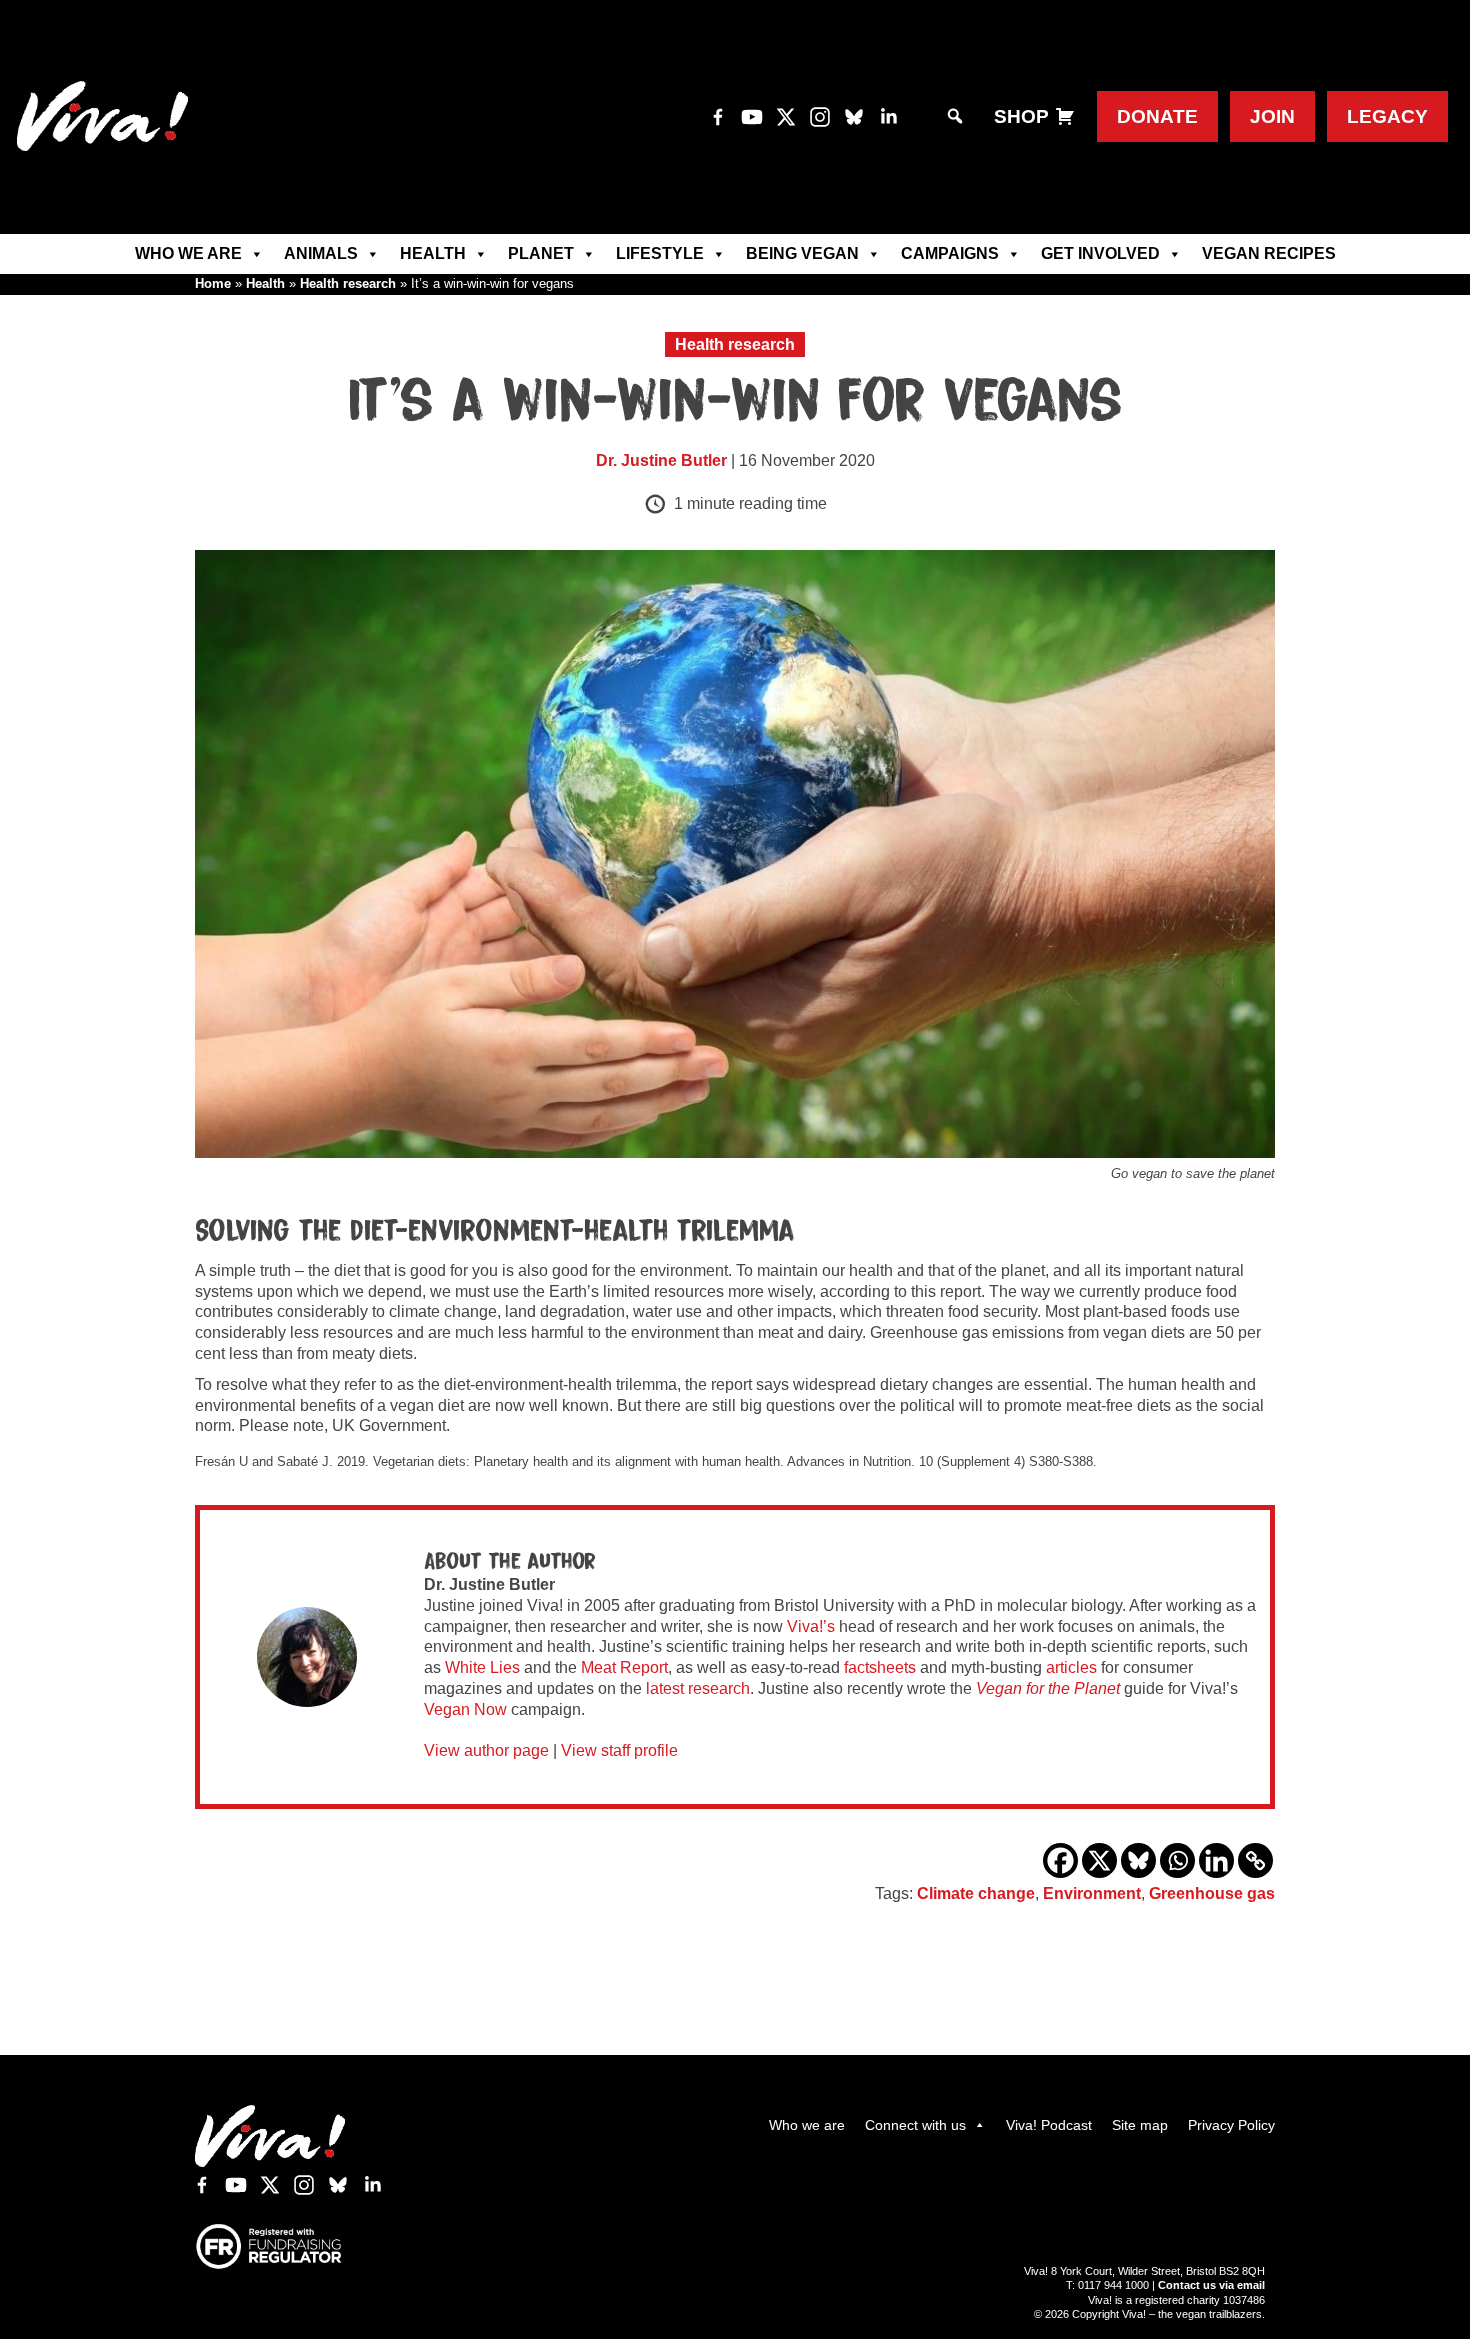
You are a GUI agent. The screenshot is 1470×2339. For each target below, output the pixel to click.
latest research (698, 1688)
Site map (1140, 2125)
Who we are (188, 253)
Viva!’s (811, 1626)
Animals (321, 253)
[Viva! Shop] (1065, 117)
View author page (486, 1750)
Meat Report (624, 1667)
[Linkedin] (1216, 1860)
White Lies (482, 1667)
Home (213, 283)
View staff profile (619, 1750)
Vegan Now (465, 1709)
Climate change (976, 1893)
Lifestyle (660, 253)
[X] (1099, 1860)
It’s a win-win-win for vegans (735, 402)
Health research (348, 283)
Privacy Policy (1231, 2125)
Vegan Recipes (1269, 253)
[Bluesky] (1138, 1860)
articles (1071, 1667)
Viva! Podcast (1049, 2125)
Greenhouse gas (1212, 1893)
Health (433, 253)
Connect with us (915, 2125)
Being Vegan (802, 253)
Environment (1092, 1893)
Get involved (1100, 253)
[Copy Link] (1255, 1860)
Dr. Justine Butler (661, 460)
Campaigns (950, 253)
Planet (541, 253)
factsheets (880, 1667)
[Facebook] (1060, 1860)
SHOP (1021, 116)
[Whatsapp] (1177, 1860)
